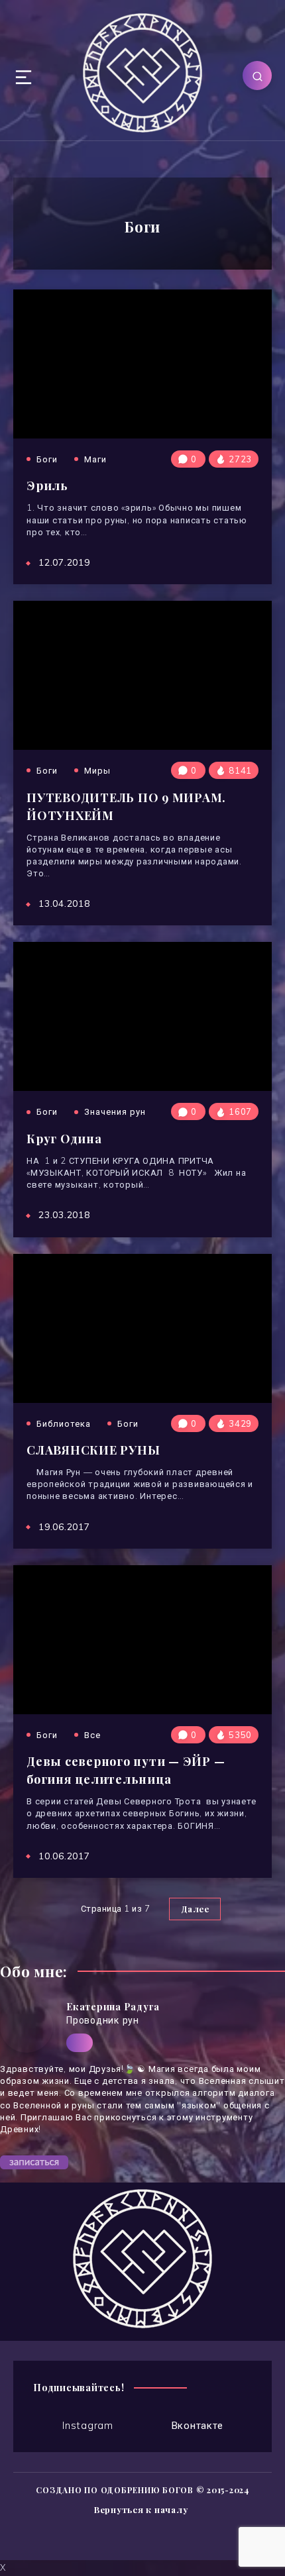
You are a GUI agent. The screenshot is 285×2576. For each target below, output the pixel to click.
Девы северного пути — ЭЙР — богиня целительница (126, 1770)
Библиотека (64, 1423)
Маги (95, 459)
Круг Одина (64, 1139)
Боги (47, 459)
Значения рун (115, 1111)
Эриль (47, 486)
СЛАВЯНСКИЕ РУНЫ (93, 1450)
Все (92, 1735)
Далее (195, 1909)
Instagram (88, 2425)
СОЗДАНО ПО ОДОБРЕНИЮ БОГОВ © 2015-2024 (142, 2490)
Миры (97, 770)
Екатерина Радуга (113, 2007)
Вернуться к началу (141, 2509)
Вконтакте (198, 2425)
